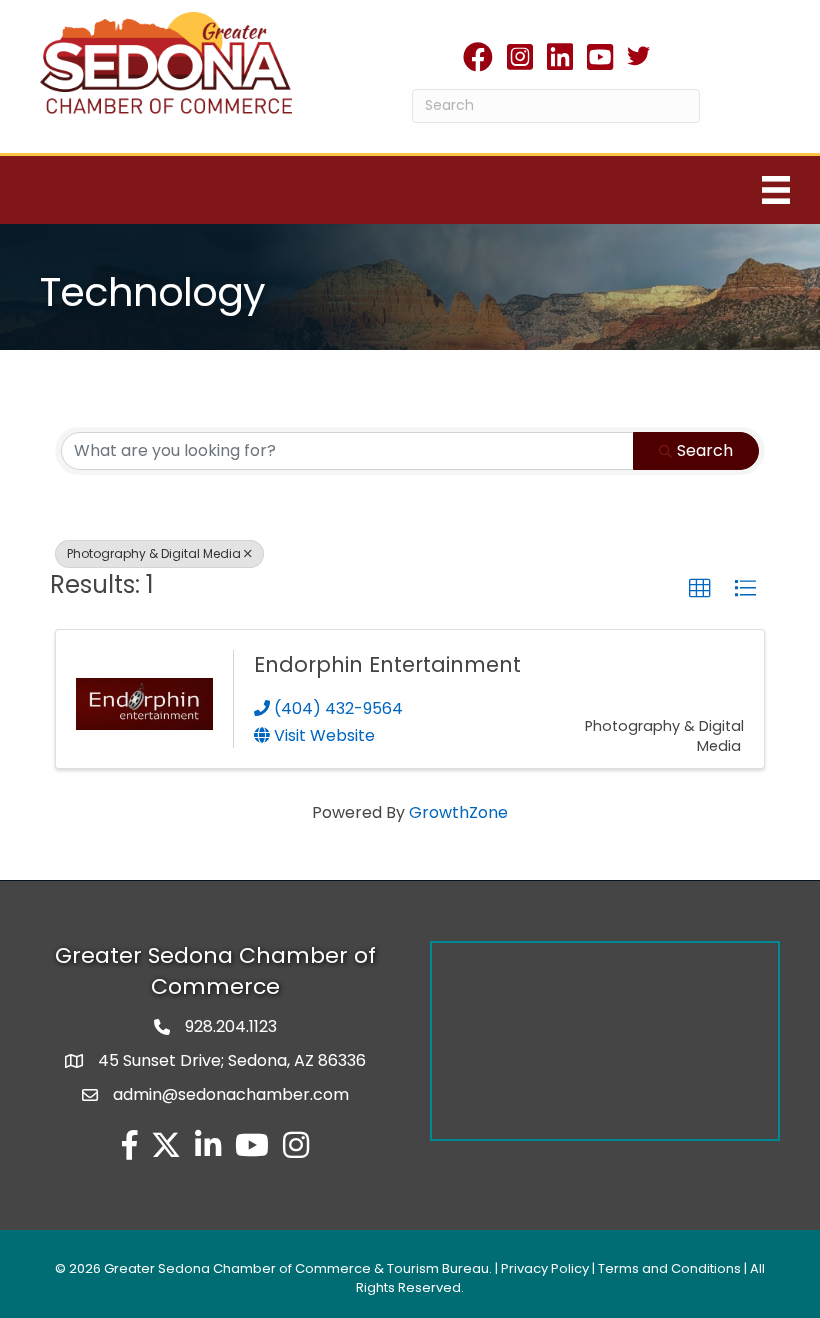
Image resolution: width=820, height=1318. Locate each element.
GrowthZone (458, 812)
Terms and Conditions (669, 1268)
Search (705, 450)
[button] (700, 589)
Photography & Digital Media (154, 553)
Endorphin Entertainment (387, 664)
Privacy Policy (545, 1268)
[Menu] (776, 190)
